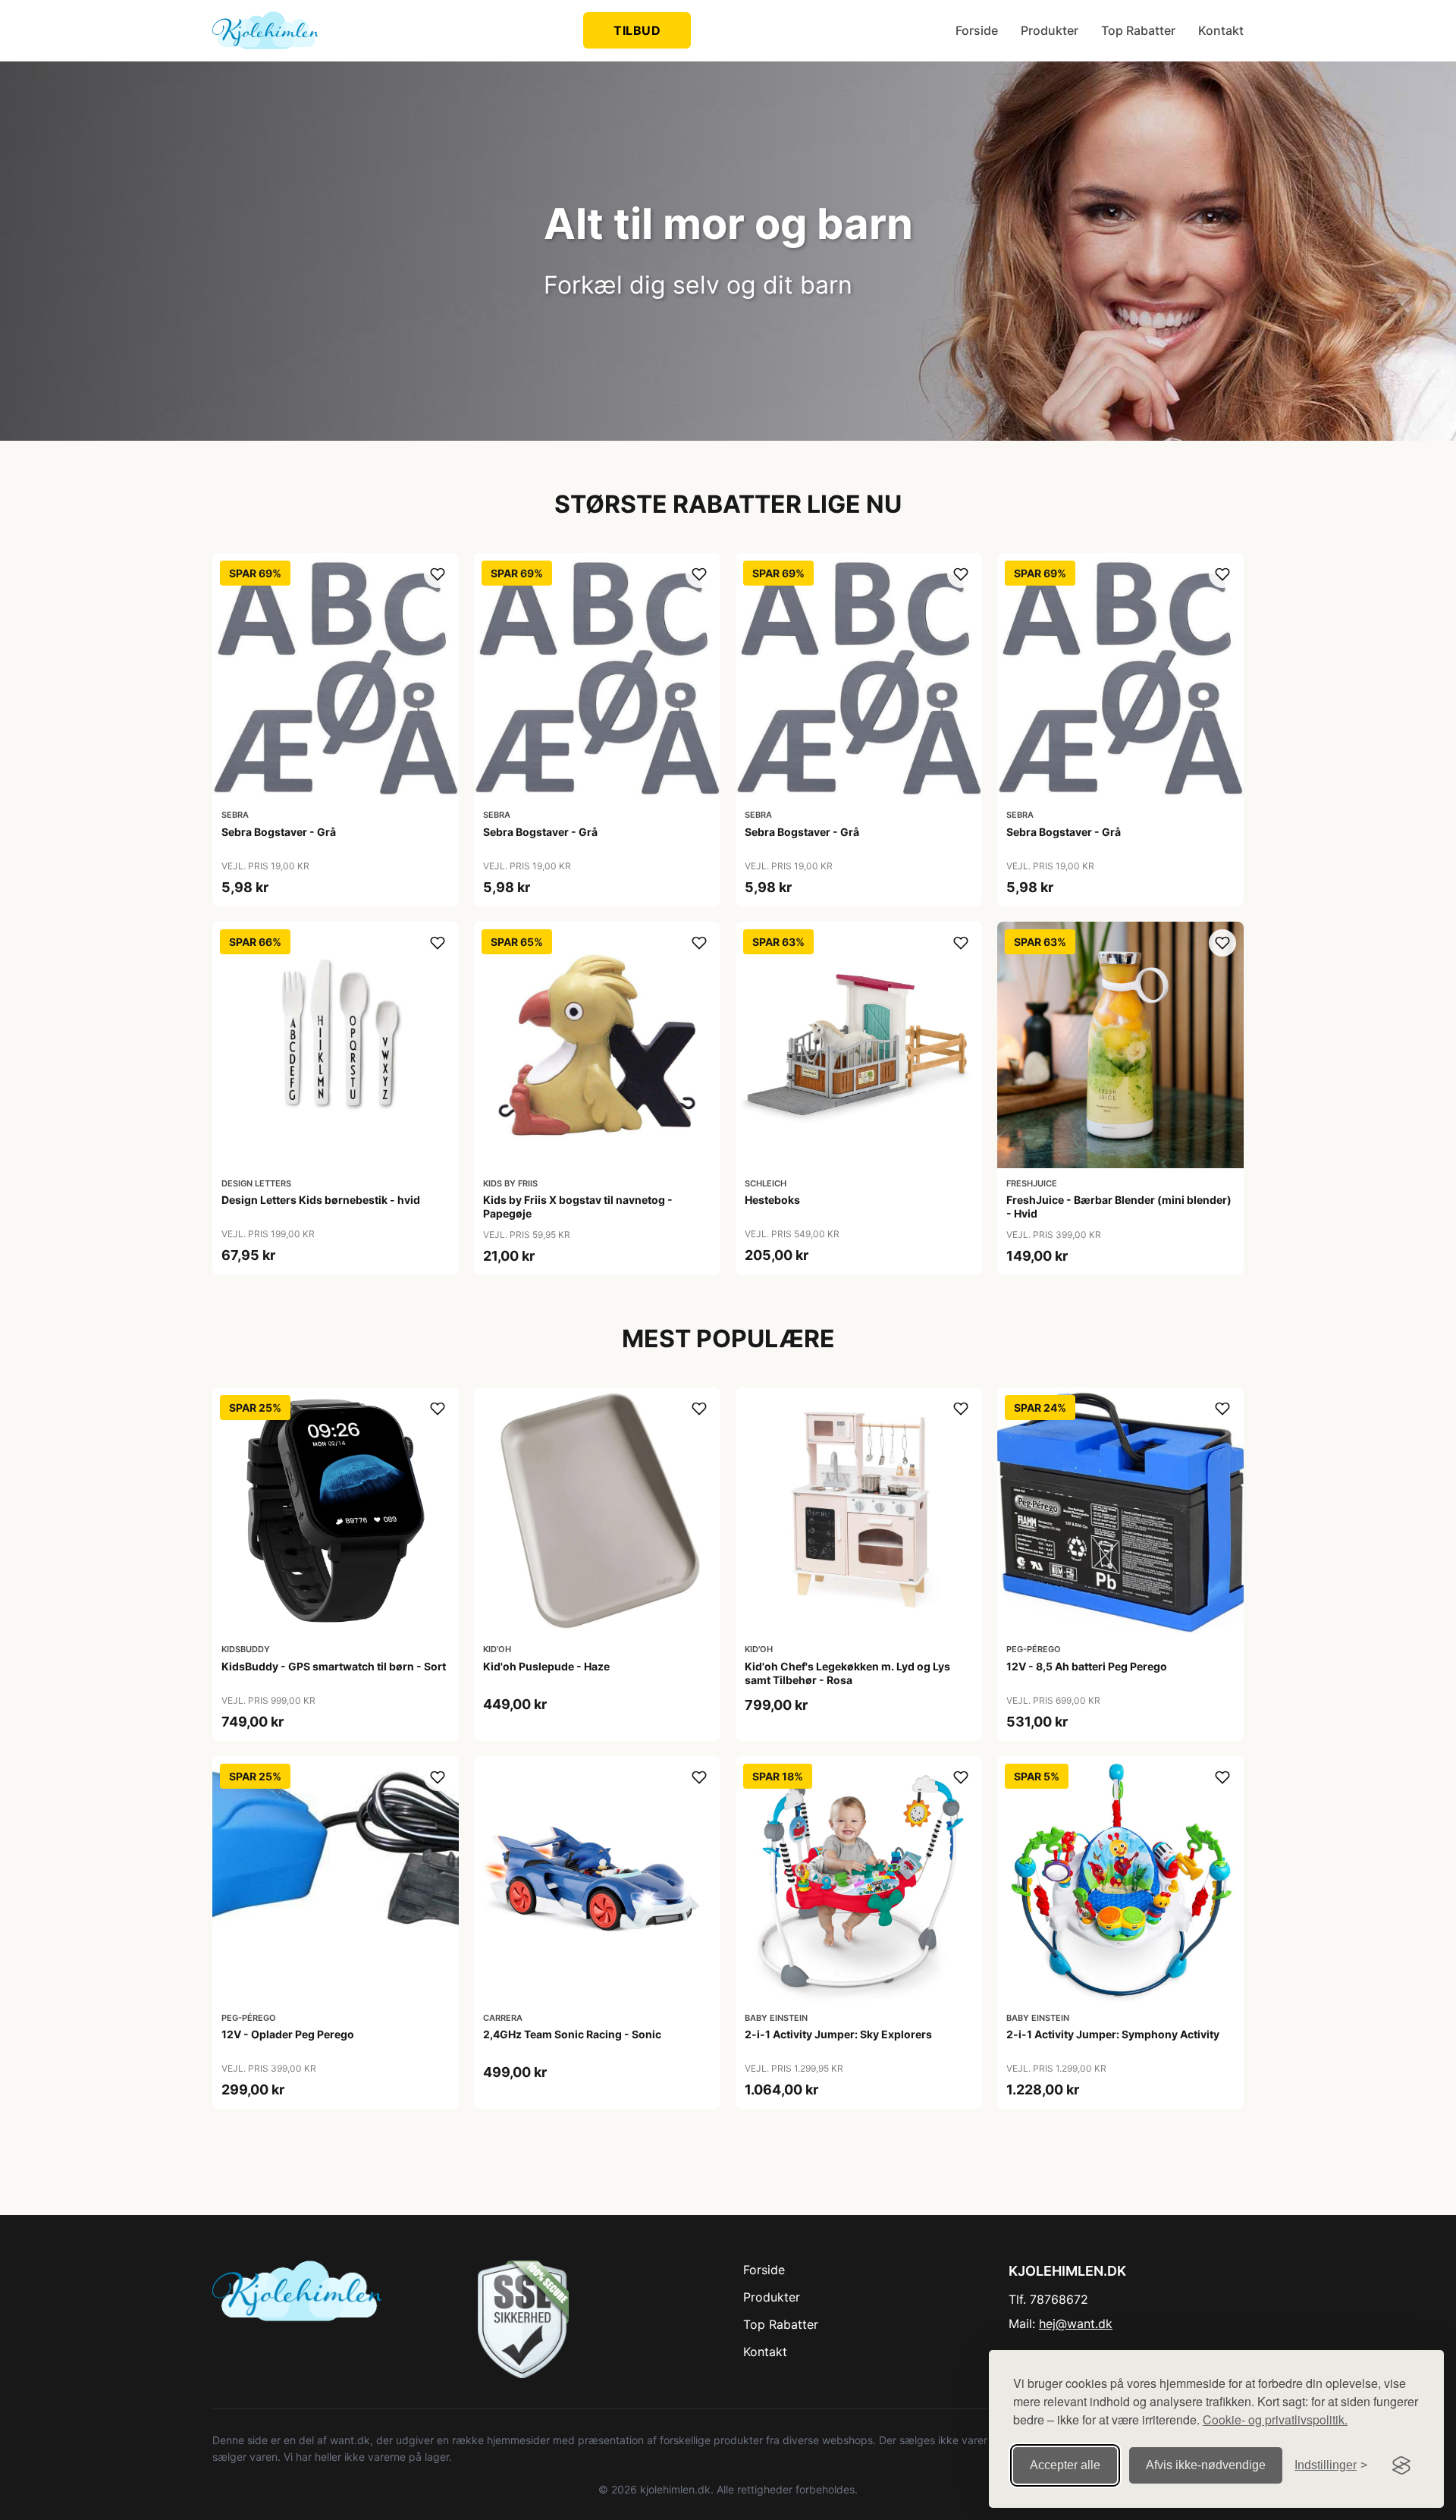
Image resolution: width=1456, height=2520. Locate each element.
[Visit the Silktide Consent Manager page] (1401, 2465)
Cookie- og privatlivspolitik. (1275, 2419)
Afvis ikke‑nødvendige (1206, 2465)
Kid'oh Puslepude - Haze (546, 1666)
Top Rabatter (1138, 30)
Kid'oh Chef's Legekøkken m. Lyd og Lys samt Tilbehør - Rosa (847, 1673)
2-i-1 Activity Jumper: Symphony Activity (1113, 2034)
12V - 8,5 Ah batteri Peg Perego (1087, 1666)
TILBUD (637, 30)
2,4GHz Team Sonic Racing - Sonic (572, 2034)
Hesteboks (772, 1200)
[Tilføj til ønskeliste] (438, 574)
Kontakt (1221, 30)
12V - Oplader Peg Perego (288, 2034)
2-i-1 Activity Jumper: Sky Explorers (838, 2034)
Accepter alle (1065, 2465)
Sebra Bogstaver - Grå (279, 832)
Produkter (1050, 30)
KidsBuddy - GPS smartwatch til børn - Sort (334, 1666)
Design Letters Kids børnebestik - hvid (321, 1200)
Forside (977, 30)
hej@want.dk (1076, 2324)
